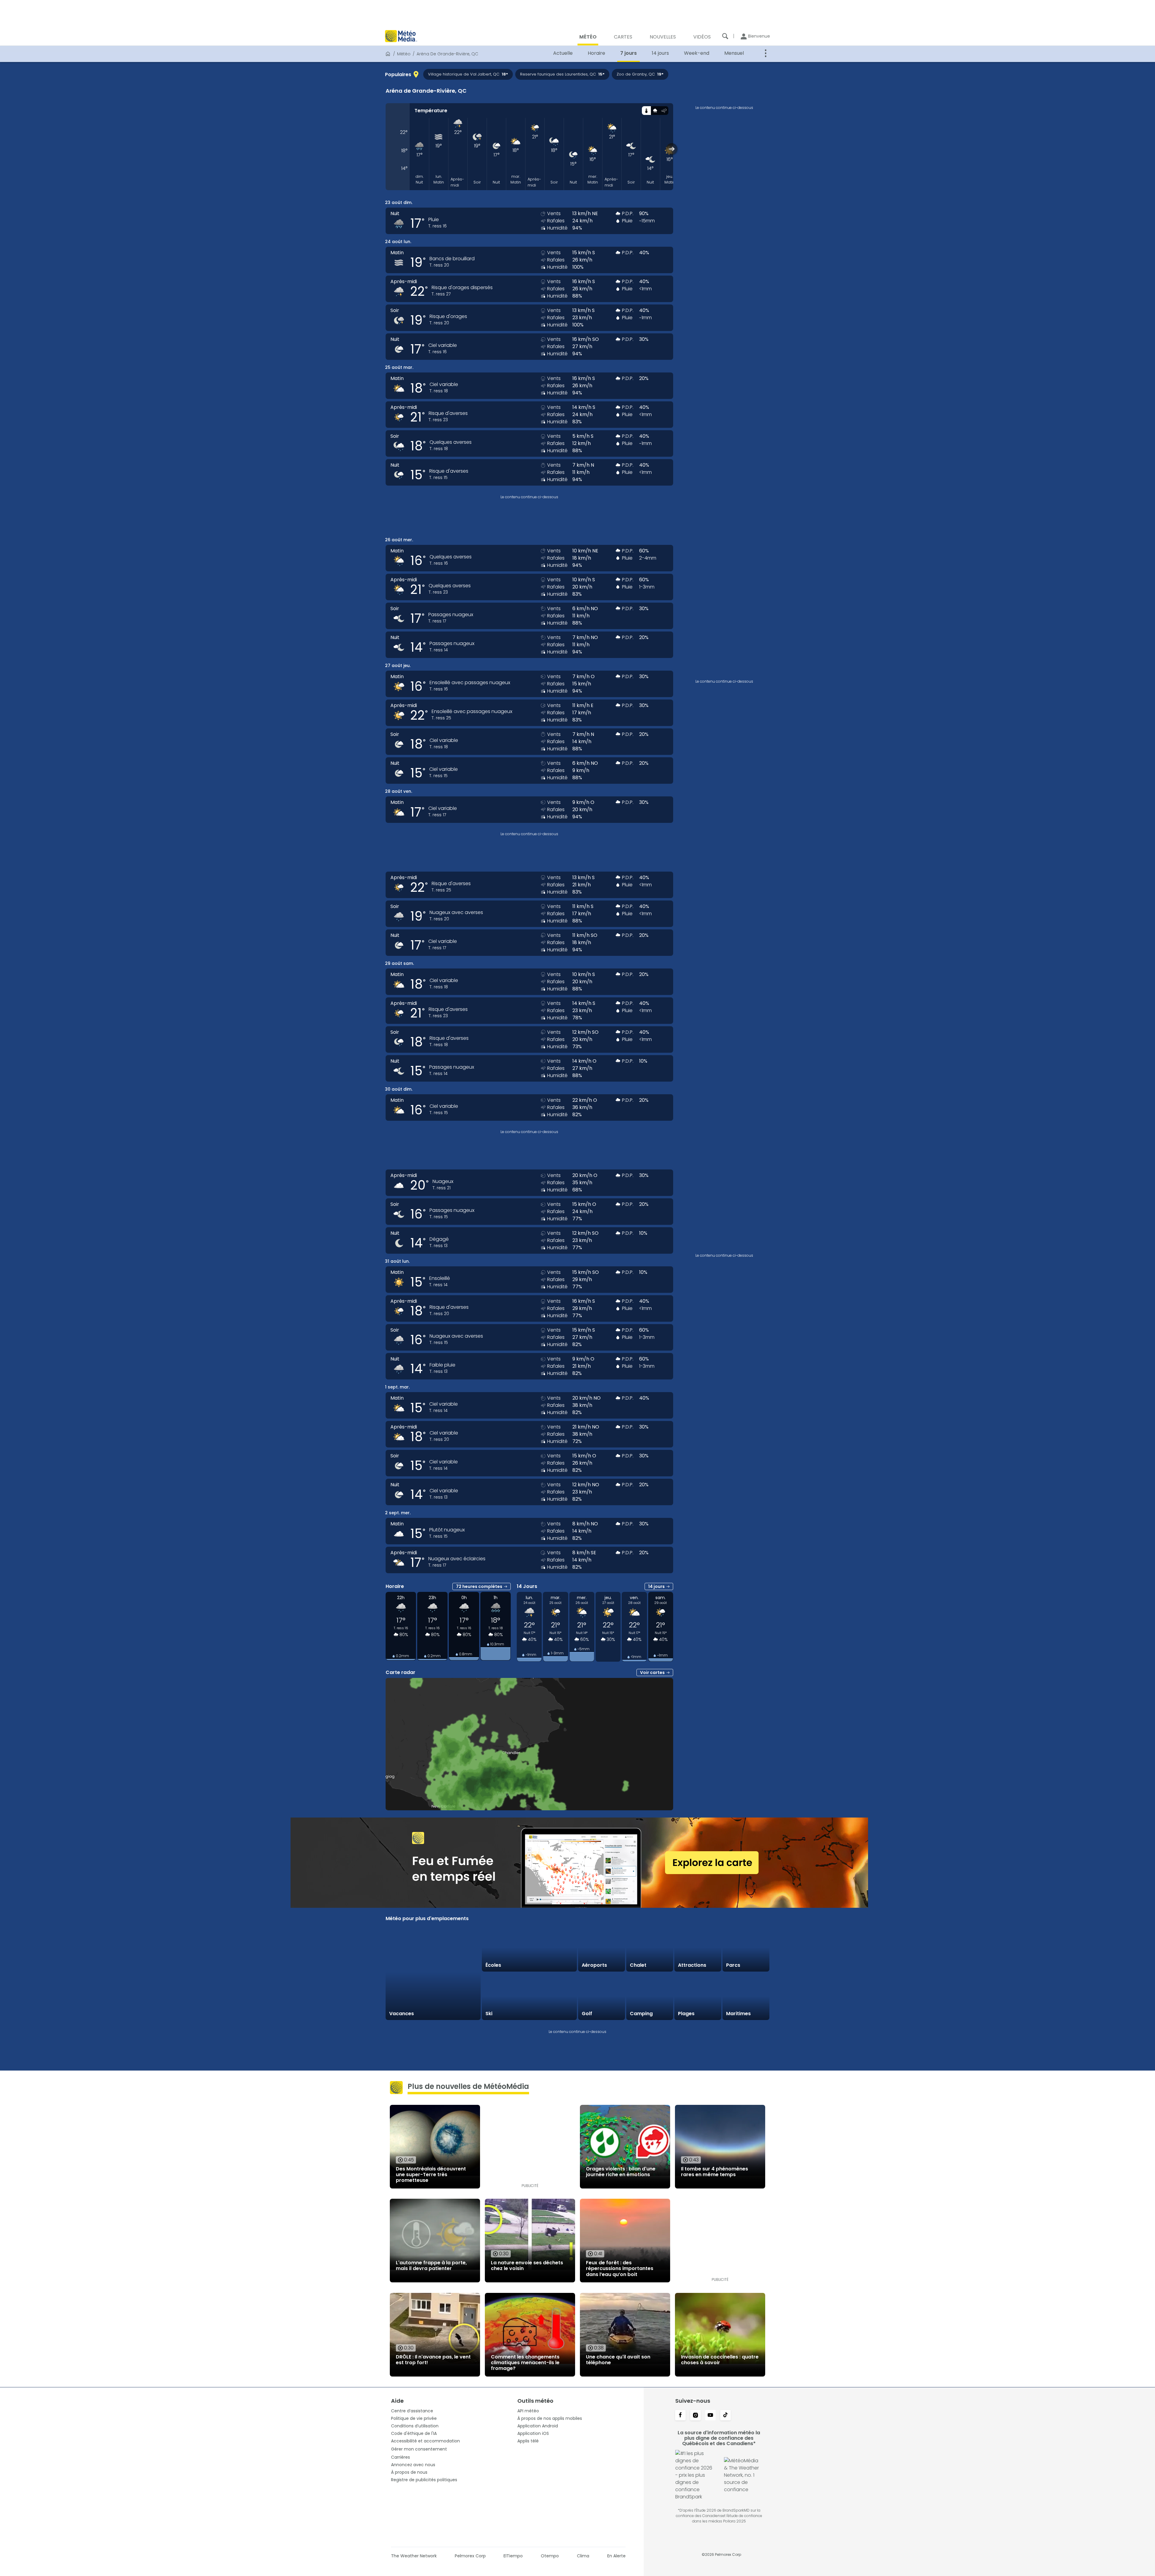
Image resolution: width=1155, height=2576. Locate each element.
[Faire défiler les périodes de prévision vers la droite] (672, 149)
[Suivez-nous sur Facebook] (680, 2416)
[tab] (646, 111)
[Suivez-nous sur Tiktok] (725, 2416)
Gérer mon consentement (419, 2449)
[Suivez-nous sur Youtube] (710, 2416)
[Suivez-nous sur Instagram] (695, 2416)
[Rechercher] (725, 36)
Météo (404, 54)
